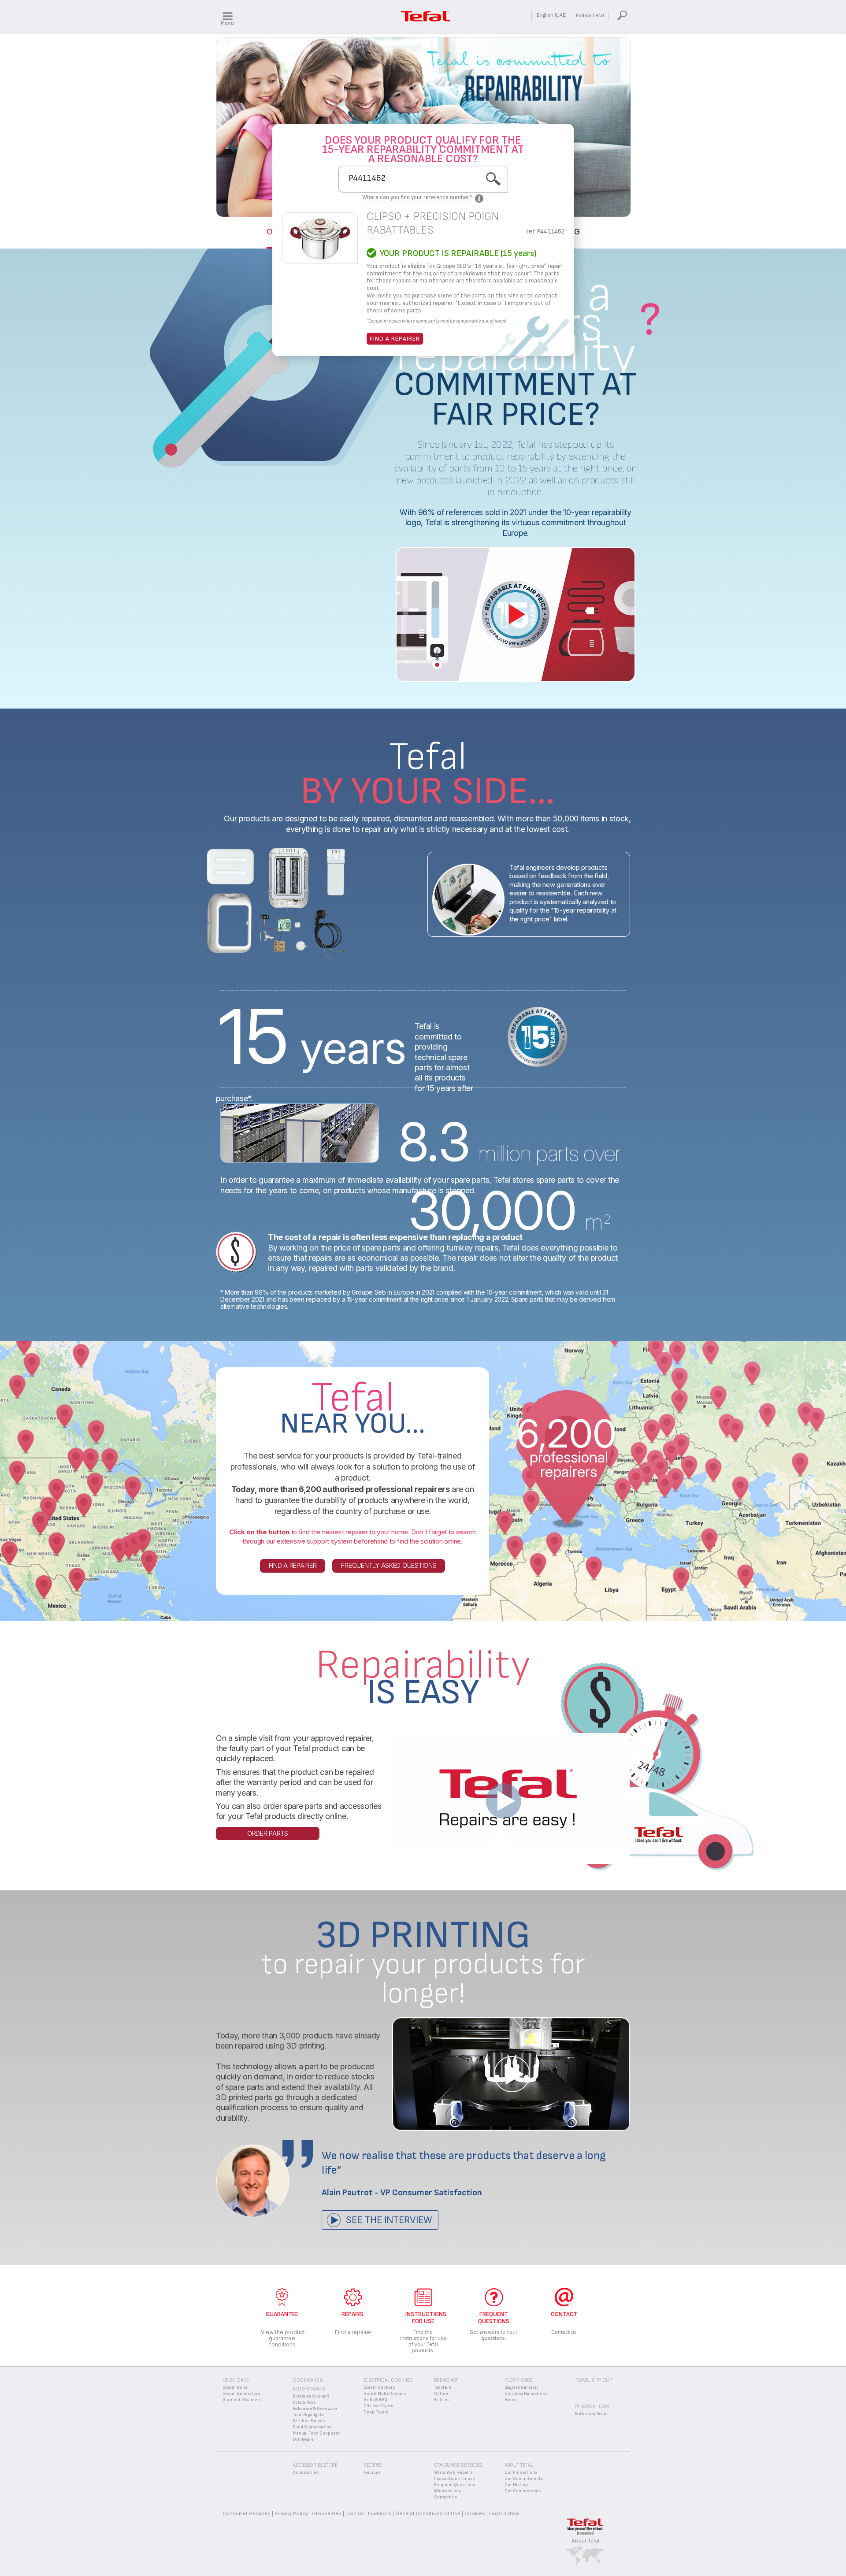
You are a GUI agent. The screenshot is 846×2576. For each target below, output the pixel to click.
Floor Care (519, 2380)
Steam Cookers (379, 2387)
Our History (516, 2485)
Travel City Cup (594, 2380)
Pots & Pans (304, 2402)
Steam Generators (241, 2394)
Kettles (442, 2400)
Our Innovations (521, 2472)
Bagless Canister (521, 2387)
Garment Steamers (242, 2400)
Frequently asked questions (389, 1565)
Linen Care (236, 2380)
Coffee (441, 2394)
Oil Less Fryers (378, 2406)
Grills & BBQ (375, 2400)
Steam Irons (235, 2387)
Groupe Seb (327, 2513)
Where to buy (447, 2491)
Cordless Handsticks (526, 2394)
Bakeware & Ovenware (315, 2409)
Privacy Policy (291, 2513)
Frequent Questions (455, 2485)
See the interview (389, 2220)
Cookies (475, 2513)
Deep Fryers (376, 2412)
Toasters (443, 2387)
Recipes (372, 2472)
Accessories (306, 2472)
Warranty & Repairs (453, 2472)
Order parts (268, 1833)
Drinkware (303, 2439)
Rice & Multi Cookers (385, 2394)
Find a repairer (395, 339)
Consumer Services (247, 2513)
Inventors (380, 2513)
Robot (511, 2400)
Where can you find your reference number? (417, 197)
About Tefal (585, 2541)
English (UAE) (552, 15)
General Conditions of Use (428, 2513)
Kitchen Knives (309, 2421)
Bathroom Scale (591, 2414)
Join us (355, 2513)
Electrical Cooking (388, 2380)
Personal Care (593, 2407)
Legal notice (504, 2513)
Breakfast (446, 2380)
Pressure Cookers (311, 2396)
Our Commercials (523, 2491)
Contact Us (445, 2497)
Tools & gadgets (308, 2415)
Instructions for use (455, 2479)
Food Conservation (312, 2427)
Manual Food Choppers (316, 2433)
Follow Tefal (590, 16)
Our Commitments (524, 2479)
